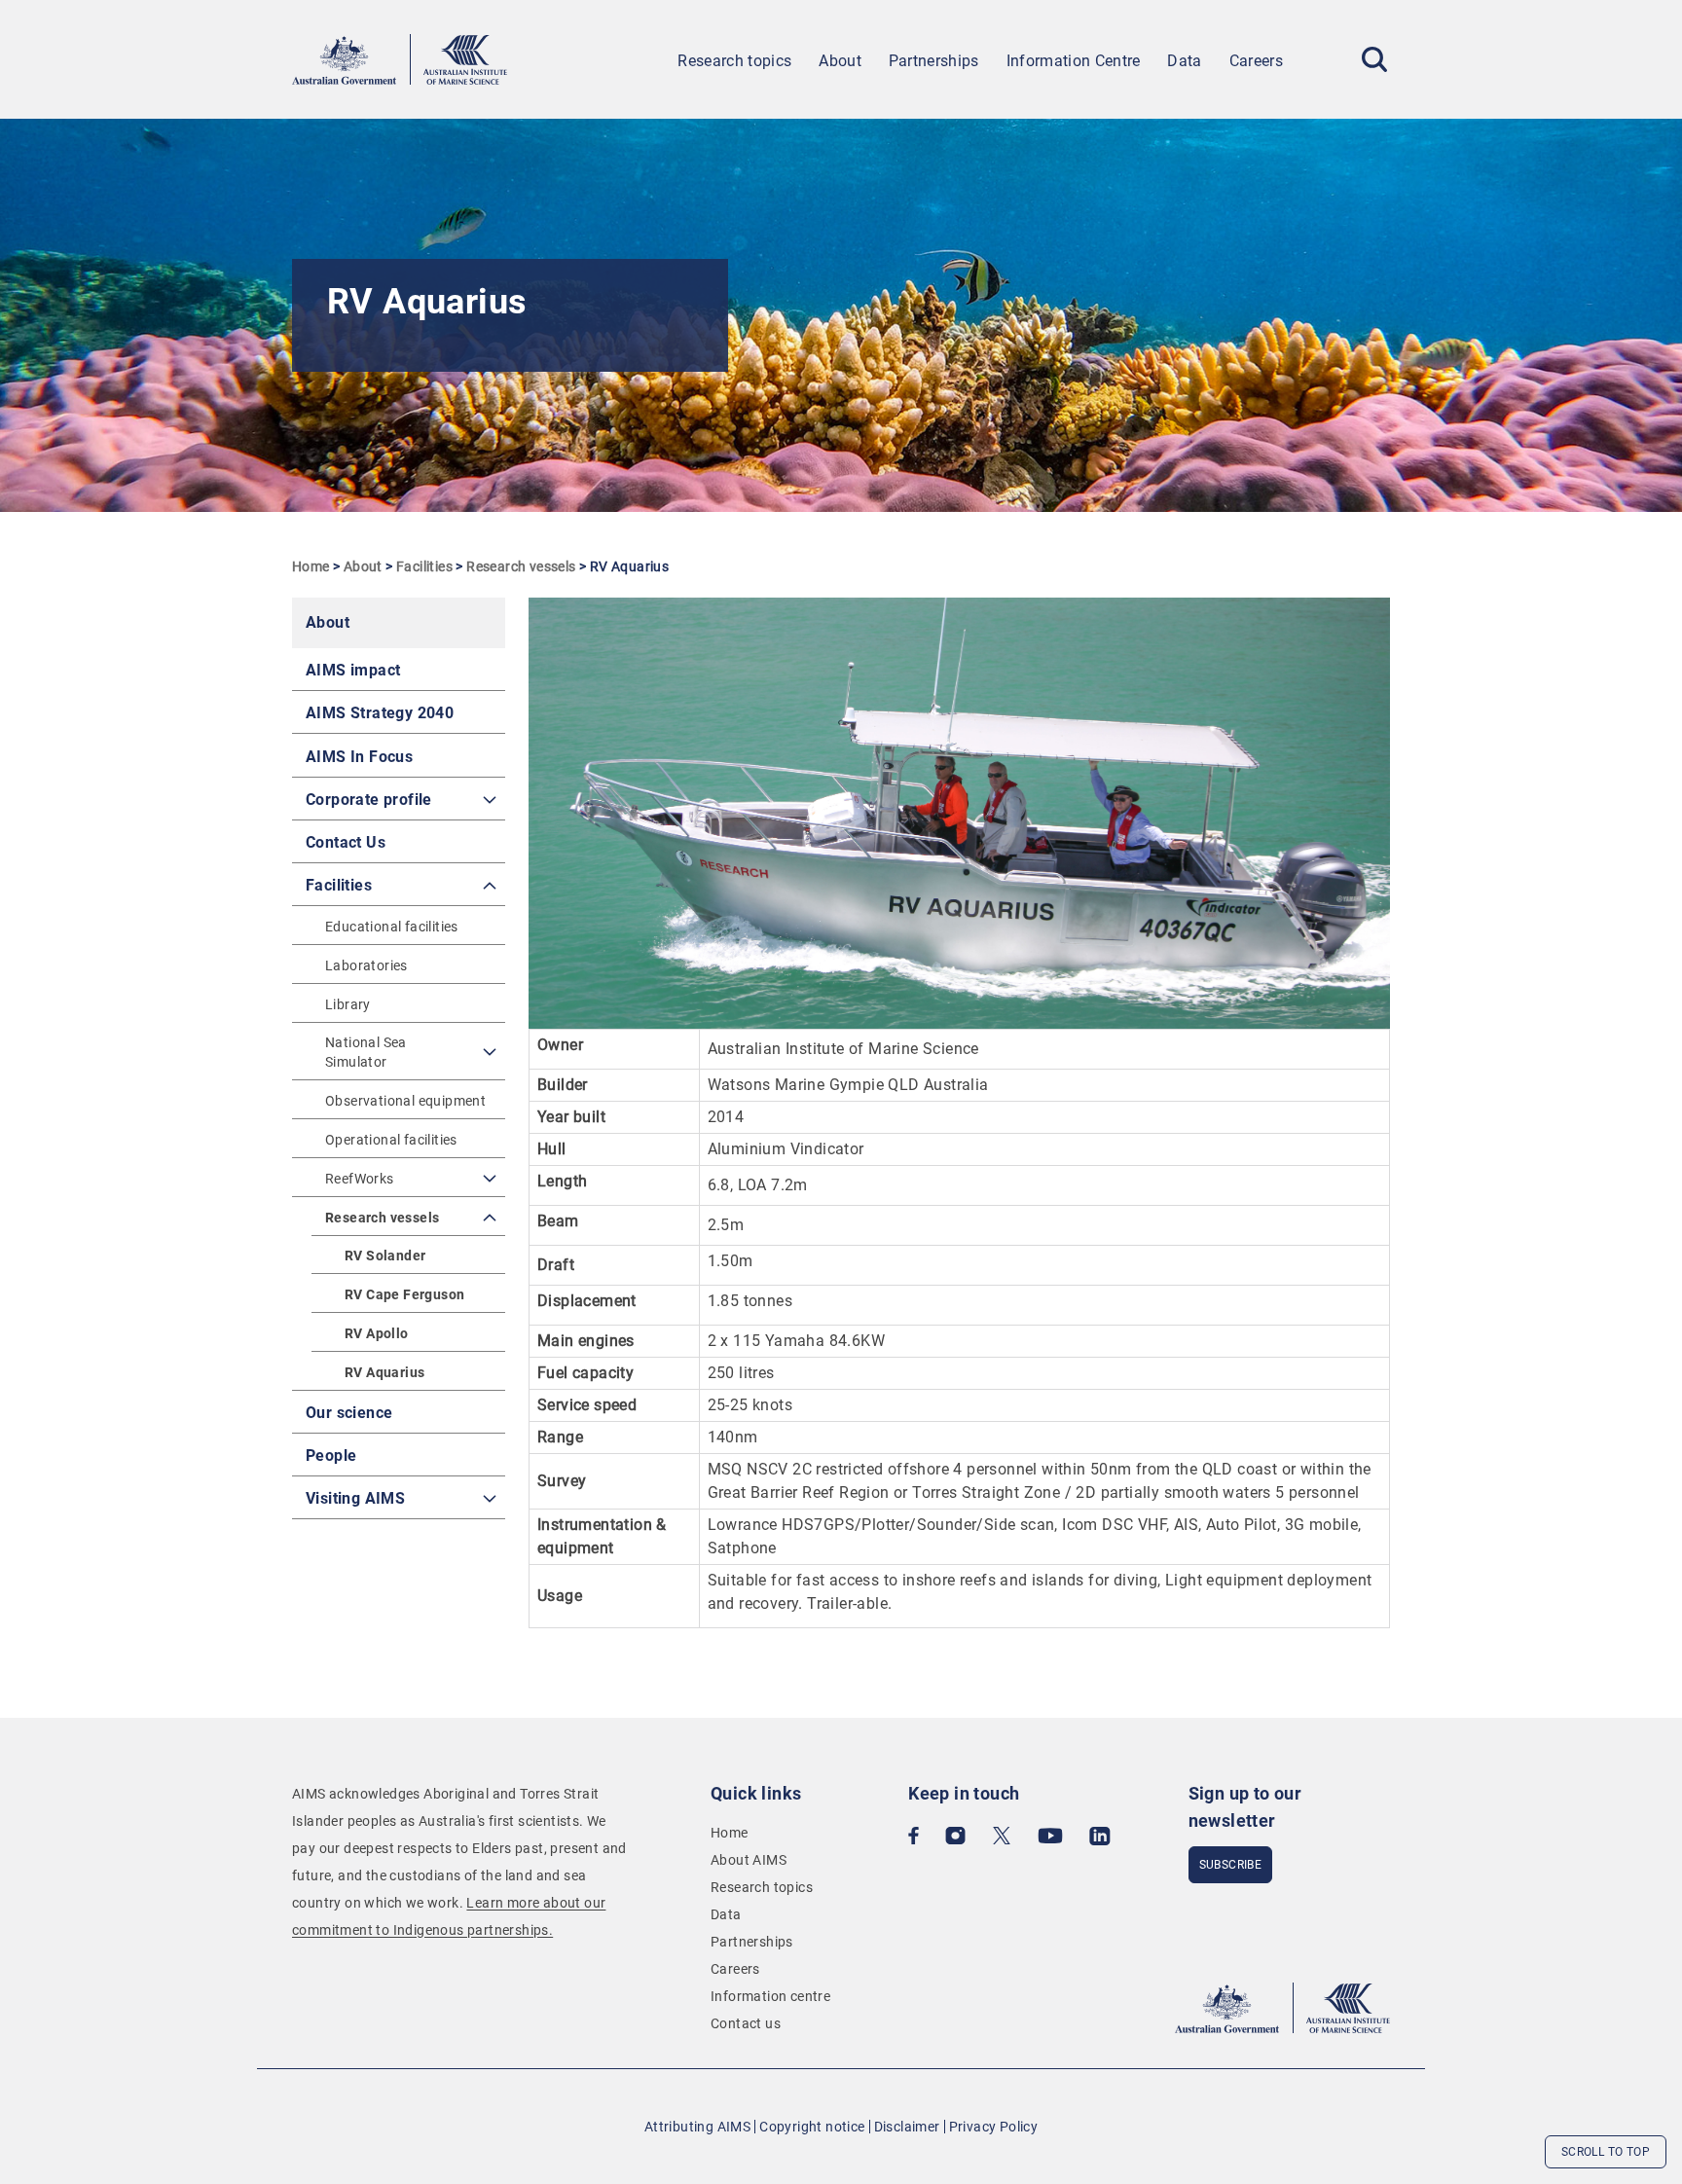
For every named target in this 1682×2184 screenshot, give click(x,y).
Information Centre (1074, 61)
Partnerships (934, 61)
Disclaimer (907, 2127)
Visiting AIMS (355, 1498)
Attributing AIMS (697, 2127)
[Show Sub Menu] (490, 800)
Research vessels (521, 566)
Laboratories (366, 965)
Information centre (770, 1996)
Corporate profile (369, 800)
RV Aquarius (384, 1372)
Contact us (746, 2023)
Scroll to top (1606, 2152)
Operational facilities (391, 1140)
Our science (349, 1413)
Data (1184, 61)
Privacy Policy (994, 2127)
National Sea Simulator (366, 1052)
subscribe (1231, 1865)
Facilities (424, 566)
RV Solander (385, 1256)
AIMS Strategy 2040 (380, 713)
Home (311, 566)
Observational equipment (405, 1101)
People (331, 1456)
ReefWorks (360, 1179)
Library (348, 1004)
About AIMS (749, 1860)
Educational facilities (392, 927)
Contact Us (346, 842)
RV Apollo (377, 1333)
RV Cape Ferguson (404, 1294)
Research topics (734, 61)
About (840, 61)
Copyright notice (812, 2127)
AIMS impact (353, 670)
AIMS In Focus (359, 757)
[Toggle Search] (1374, 59)
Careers (1256, 61)
